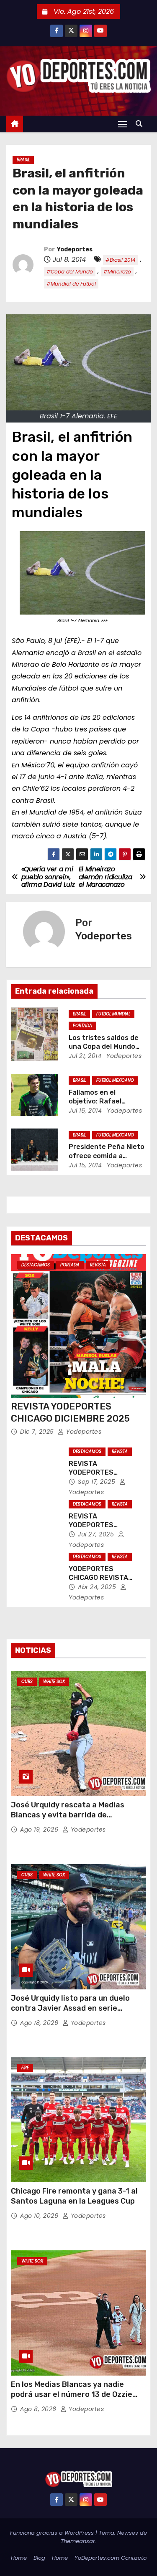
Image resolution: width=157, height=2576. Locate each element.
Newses (128, 2533)
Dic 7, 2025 (38, 1432)
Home (19, 2558)
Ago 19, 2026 (40, 1830)
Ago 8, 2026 (39, 2409)
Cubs (27, 1681)
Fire (25, 2068)
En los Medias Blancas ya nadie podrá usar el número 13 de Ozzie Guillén (72, 2394)
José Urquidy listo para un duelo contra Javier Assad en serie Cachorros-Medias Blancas (70, 2008)
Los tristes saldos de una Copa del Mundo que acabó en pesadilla (107, 1047)
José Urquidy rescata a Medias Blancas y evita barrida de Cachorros (68, 1815)
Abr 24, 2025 (98, 1587)
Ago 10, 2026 (40, 2216)
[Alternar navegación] (123, 124)
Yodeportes (75, 249)
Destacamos (36, 1265)
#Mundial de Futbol (71, 284)
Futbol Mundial (113, 1014)
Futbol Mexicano (115, 1080)
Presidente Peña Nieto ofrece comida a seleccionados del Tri (107, 1156)
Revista (98, 1265)
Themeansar (78, 2541)
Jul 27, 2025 (97, 1534)
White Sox (54, 1681)
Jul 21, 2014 (85, 1056)
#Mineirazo (117, 272)
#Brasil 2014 (121, 260)
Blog (39, 2558)
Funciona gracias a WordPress (53, 2533)
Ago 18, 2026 (40, 2023)
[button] (141, 124)
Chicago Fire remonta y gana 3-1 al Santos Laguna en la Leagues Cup (74, 2196)
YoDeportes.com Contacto (111, 2558)
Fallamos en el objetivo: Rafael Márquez (95, 1101)
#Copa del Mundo (70, 272)
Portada (82, 1026)
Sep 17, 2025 (98, 1482)
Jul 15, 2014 (85, 1165)
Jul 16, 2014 (85, 1111)
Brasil (23, 160)
